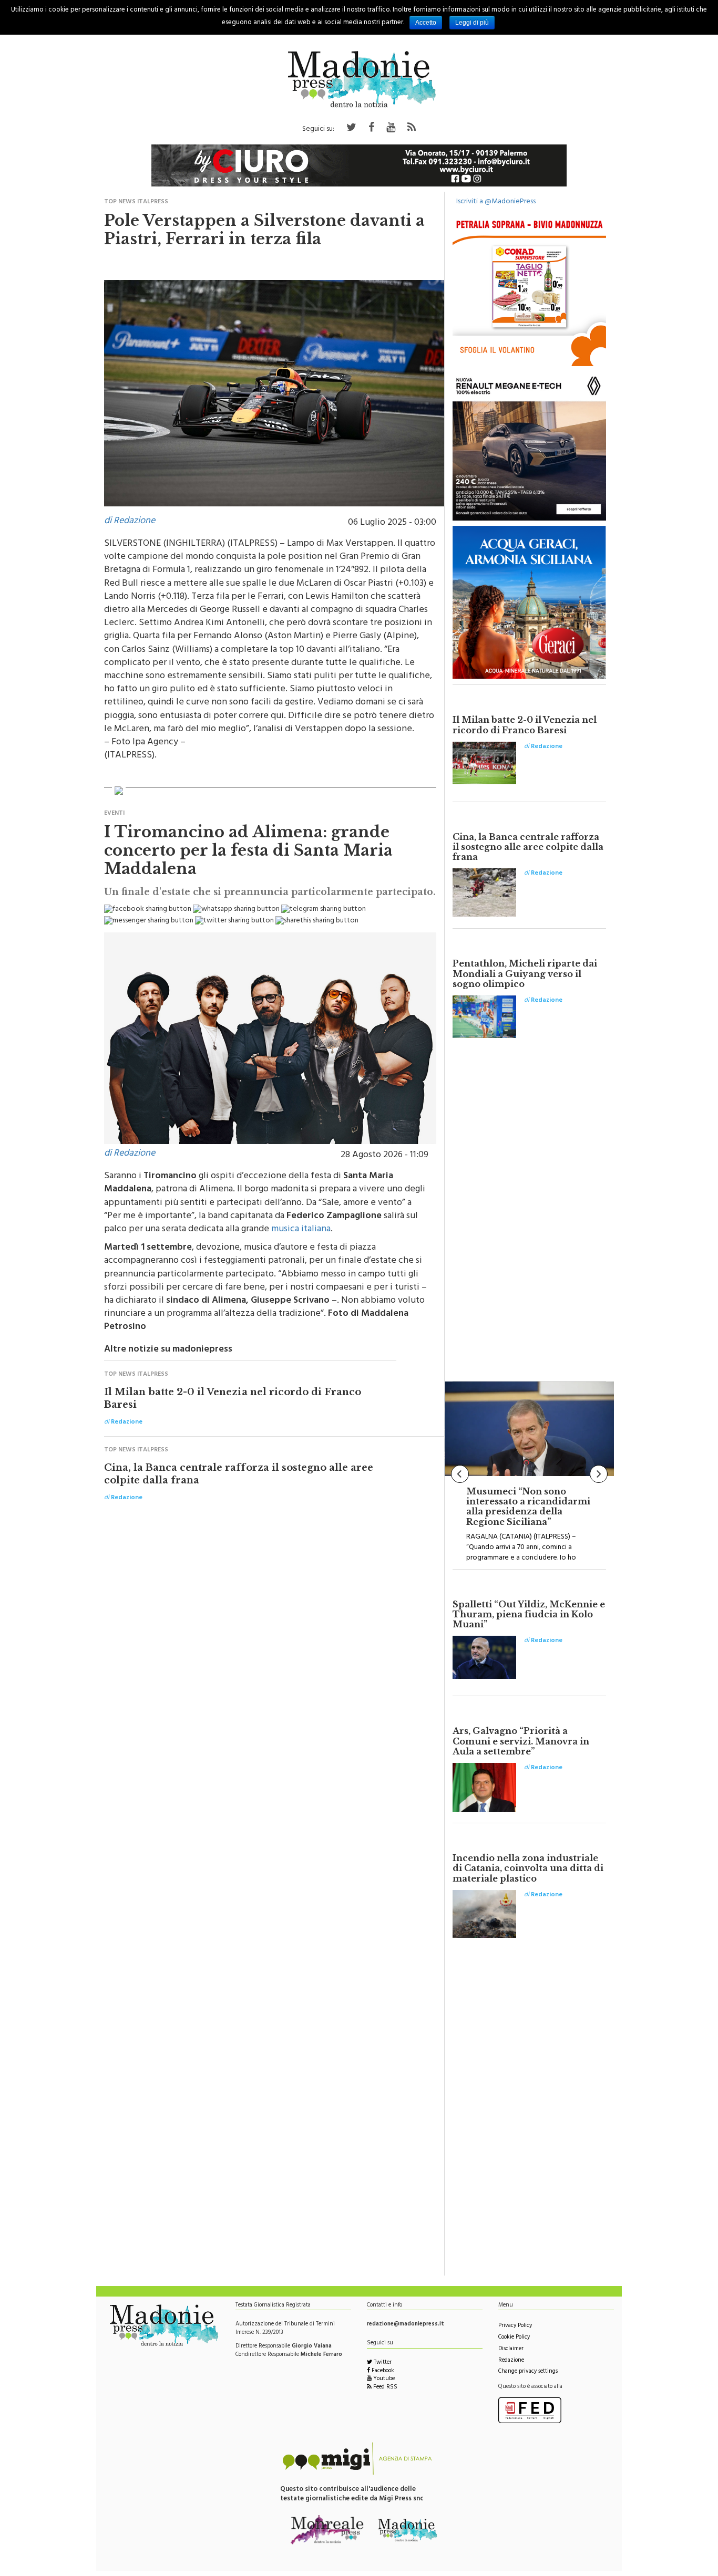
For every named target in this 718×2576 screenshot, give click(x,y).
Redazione (511, 2361)
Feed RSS (384, 2388)
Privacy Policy (515, 2326)
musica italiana (301, 1230)
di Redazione (130, 522)
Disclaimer (511, 2349)
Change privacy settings (528, 2372)
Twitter (382, 2363)
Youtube (383, 2379)
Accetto (426, 23)
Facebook (382, 2371)
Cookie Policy (514, 2338)
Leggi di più (472, 23)
